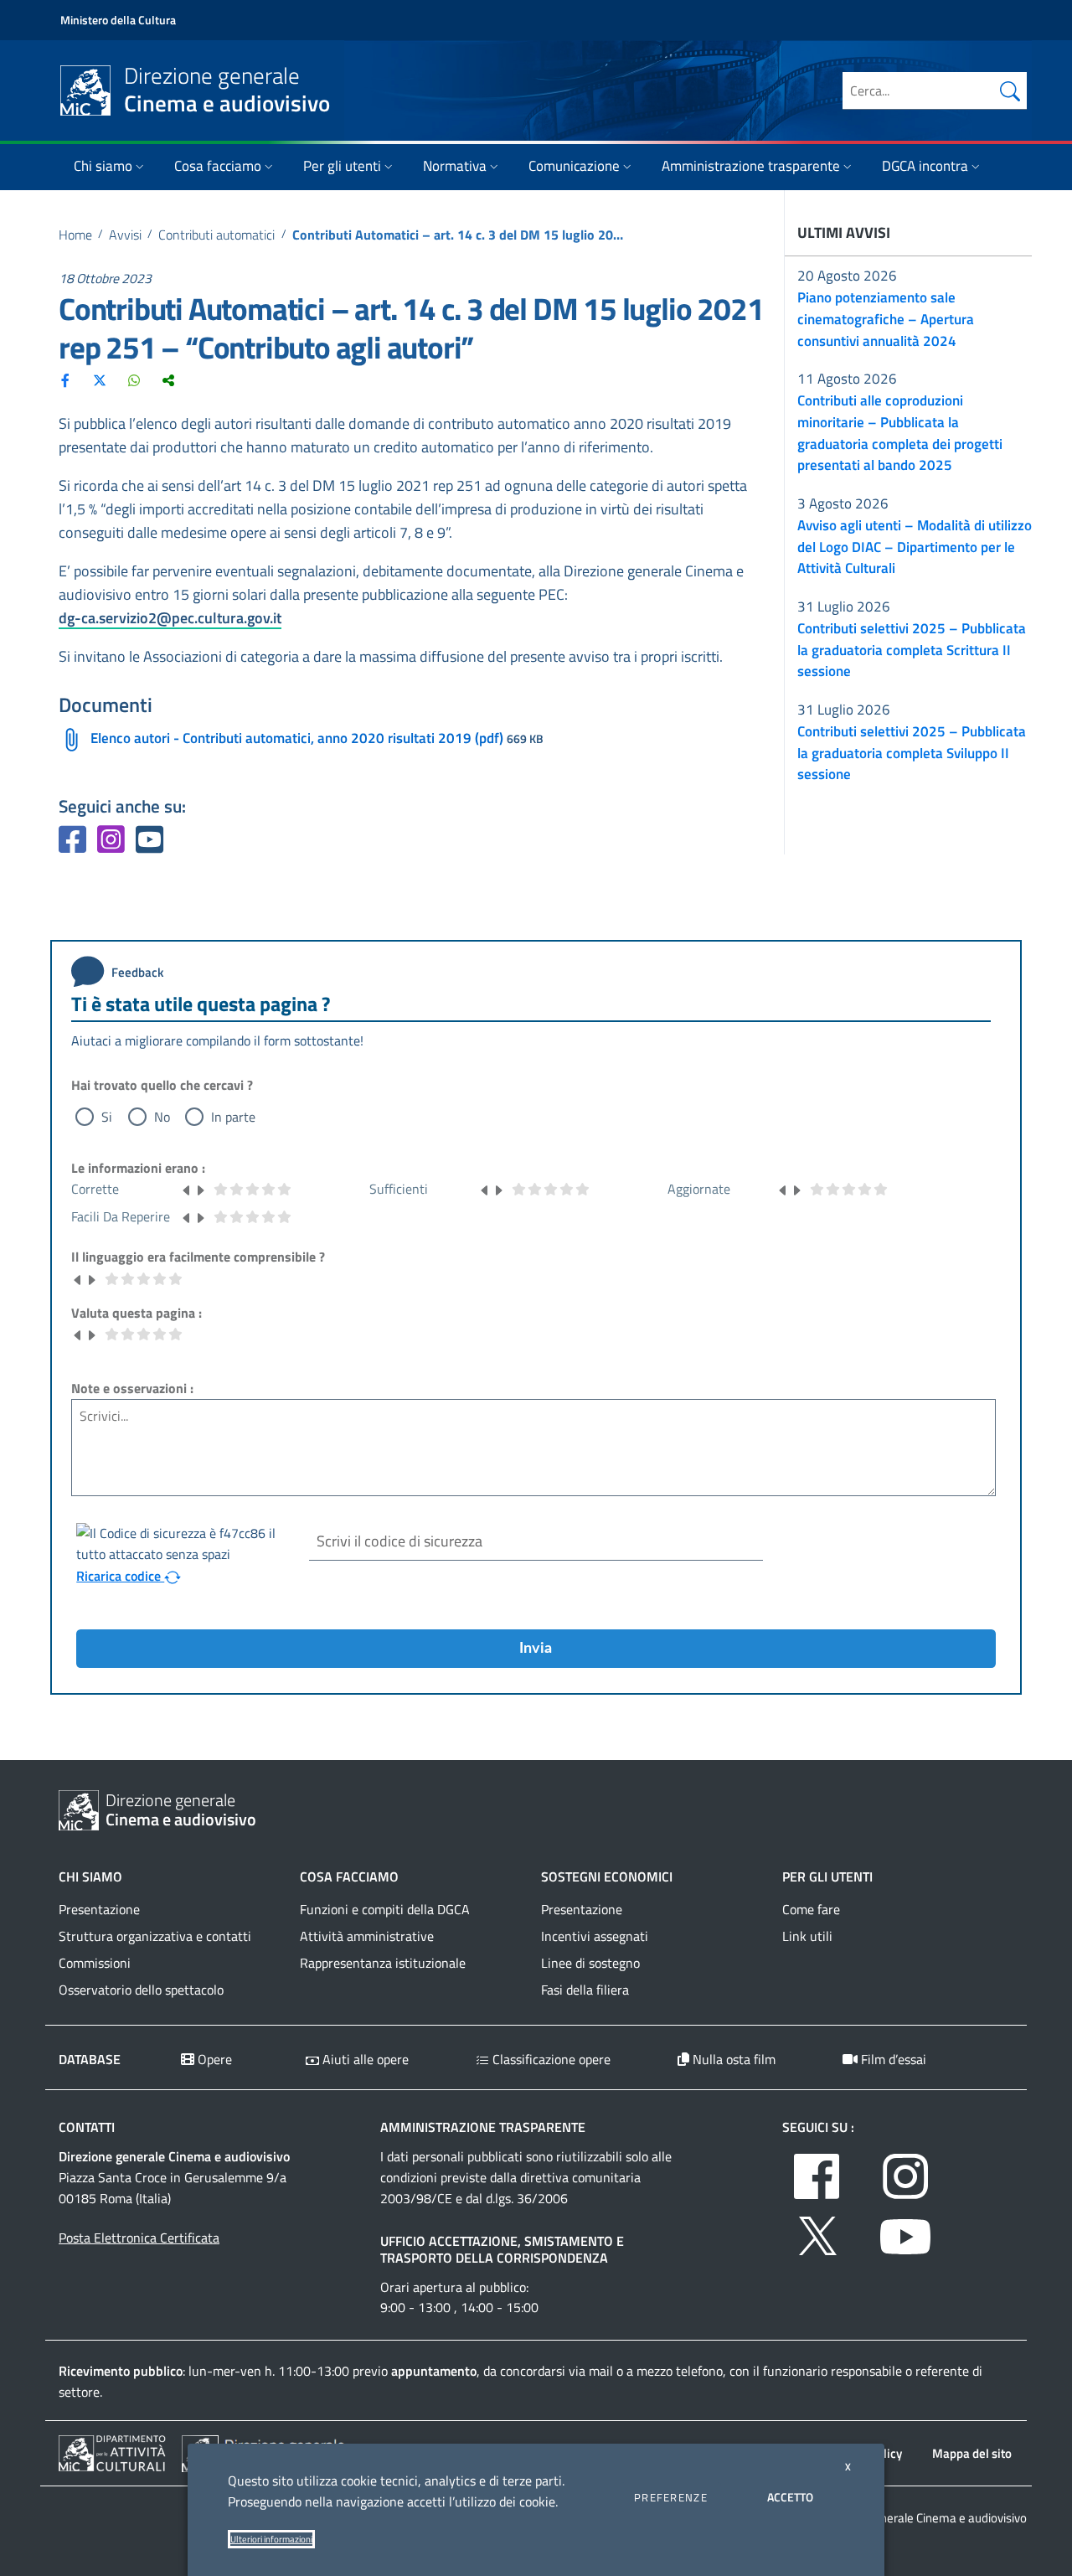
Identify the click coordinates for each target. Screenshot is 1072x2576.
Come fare (811, 1909)
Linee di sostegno (590, 1963)
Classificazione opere (550, 2059)
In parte (233, 1117)
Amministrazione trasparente (751, 166)
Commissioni (95, 1963)
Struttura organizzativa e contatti (155, 1936)
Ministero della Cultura (118, 20)
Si (107, 1117)
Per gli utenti (342, 166)
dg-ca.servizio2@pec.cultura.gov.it (170, 618)
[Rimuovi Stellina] (187, 1189)
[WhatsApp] (134, 379)
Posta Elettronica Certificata (139, 2238)
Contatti (87, 2127)
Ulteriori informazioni (271, 2539)
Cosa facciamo (218, 166)
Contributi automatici (216, 235)
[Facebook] (65, 379)
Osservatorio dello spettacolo (141, 1990)
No (162, 1117)
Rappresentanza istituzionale (383, 1963)
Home (75, 235)
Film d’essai (892, 2059)
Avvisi (125, 235)
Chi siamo (103, 166)
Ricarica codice (120, 1576)
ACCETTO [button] (790, 2497)
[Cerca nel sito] (1010, 90)
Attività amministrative (367, 1936)
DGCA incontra (925, 166)
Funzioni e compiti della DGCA (385, 1909)
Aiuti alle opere (364, 2059)
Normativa (455, 166)
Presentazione (99, 1909)
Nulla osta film (732, 2059)
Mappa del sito (972, 2453)
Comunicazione (574, 166)
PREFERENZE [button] (671, 2497)
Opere (213, 2059)
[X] (100, 379)
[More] (168, 379)
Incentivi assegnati (595, 1936)
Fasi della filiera (585, 1990)
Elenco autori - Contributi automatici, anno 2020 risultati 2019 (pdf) (297, 738)
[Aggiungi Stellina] (200, 1189)
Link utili (807, 1936)
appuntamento (434, 2371)
